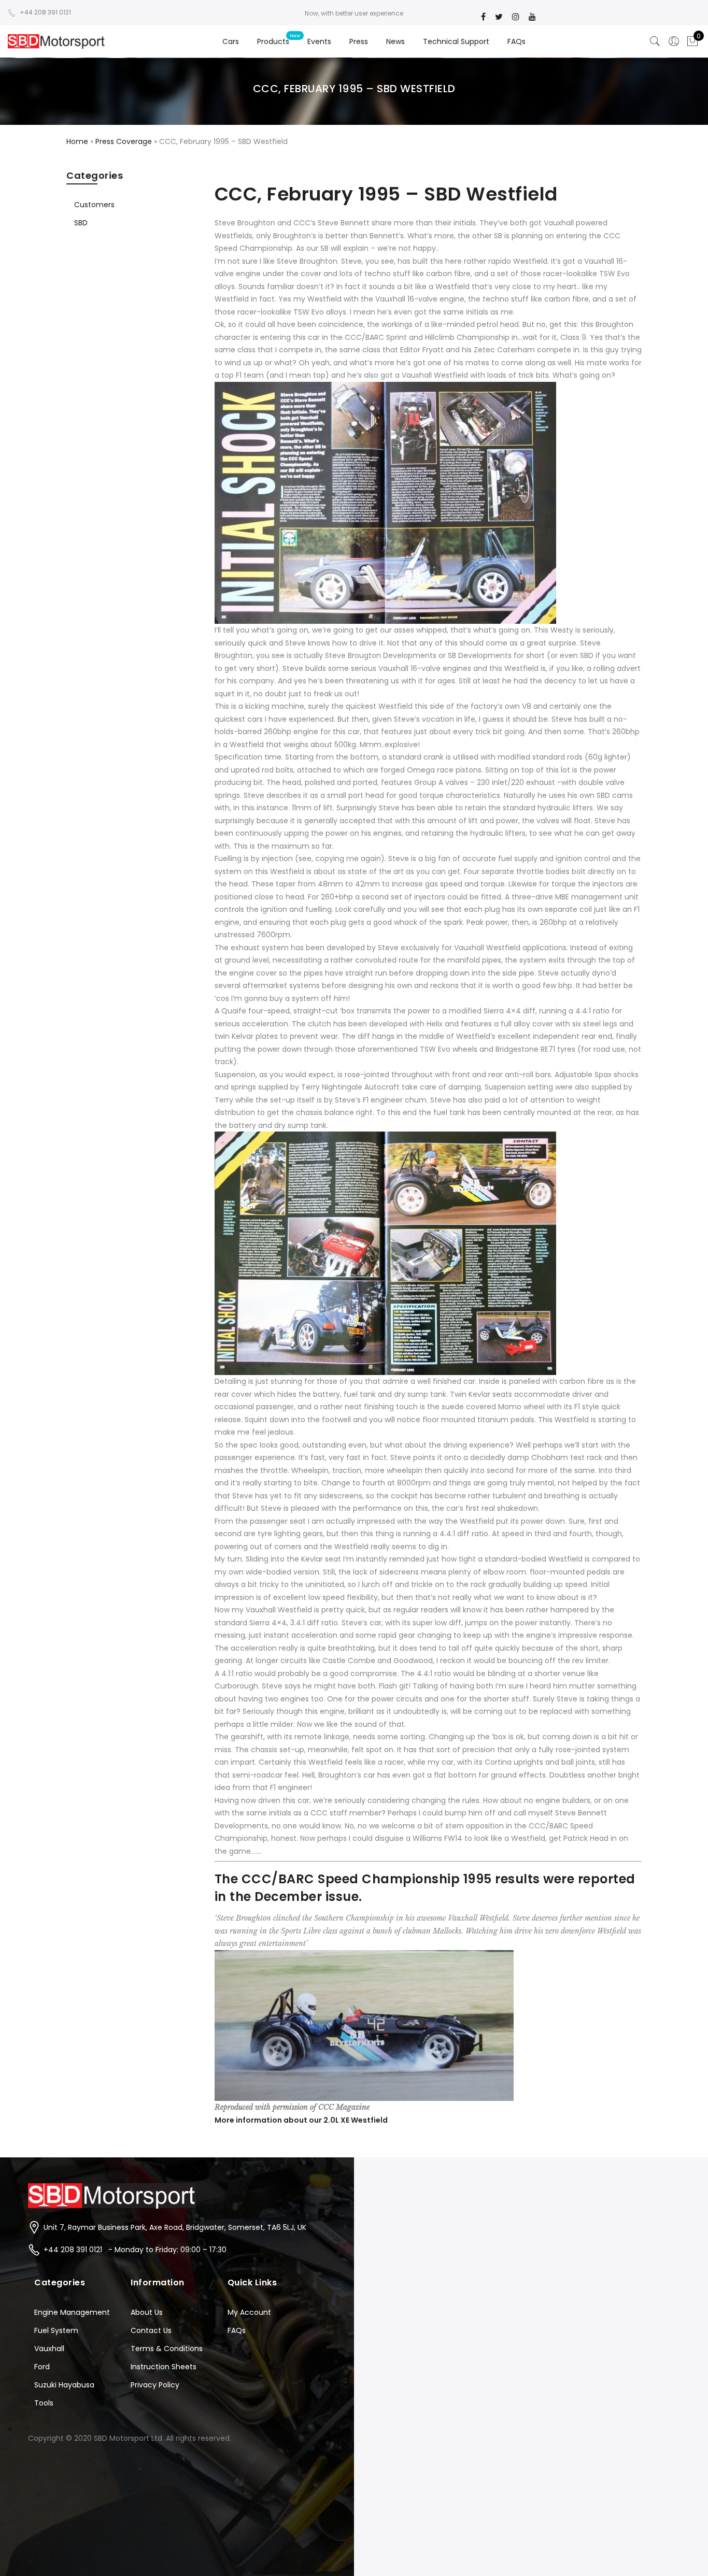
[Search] (655, 41)
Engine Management (72, 2312)
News (395, 41)
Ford (42, 2367)
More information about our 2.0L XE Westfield (301, 2120)
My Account (249, 2312)
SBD (81, 223)
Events (319, 41)
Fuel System (56, 2330)
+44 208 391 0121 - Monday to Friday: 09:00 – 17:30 (135, 2250)
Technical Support (456, 41)
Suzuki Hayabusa (64, 2385)
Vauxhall (49, 2349)
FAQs (516, 41)
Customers (94, 205)
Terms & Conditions (167, 2349)
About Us (147, 2312)
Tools (44, 2403)
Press (359, 41)
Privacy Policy (155, 2385)
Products (273, 41)
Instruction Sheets (164, 2367)
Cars (231, 41)
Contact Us (151, 2330)
